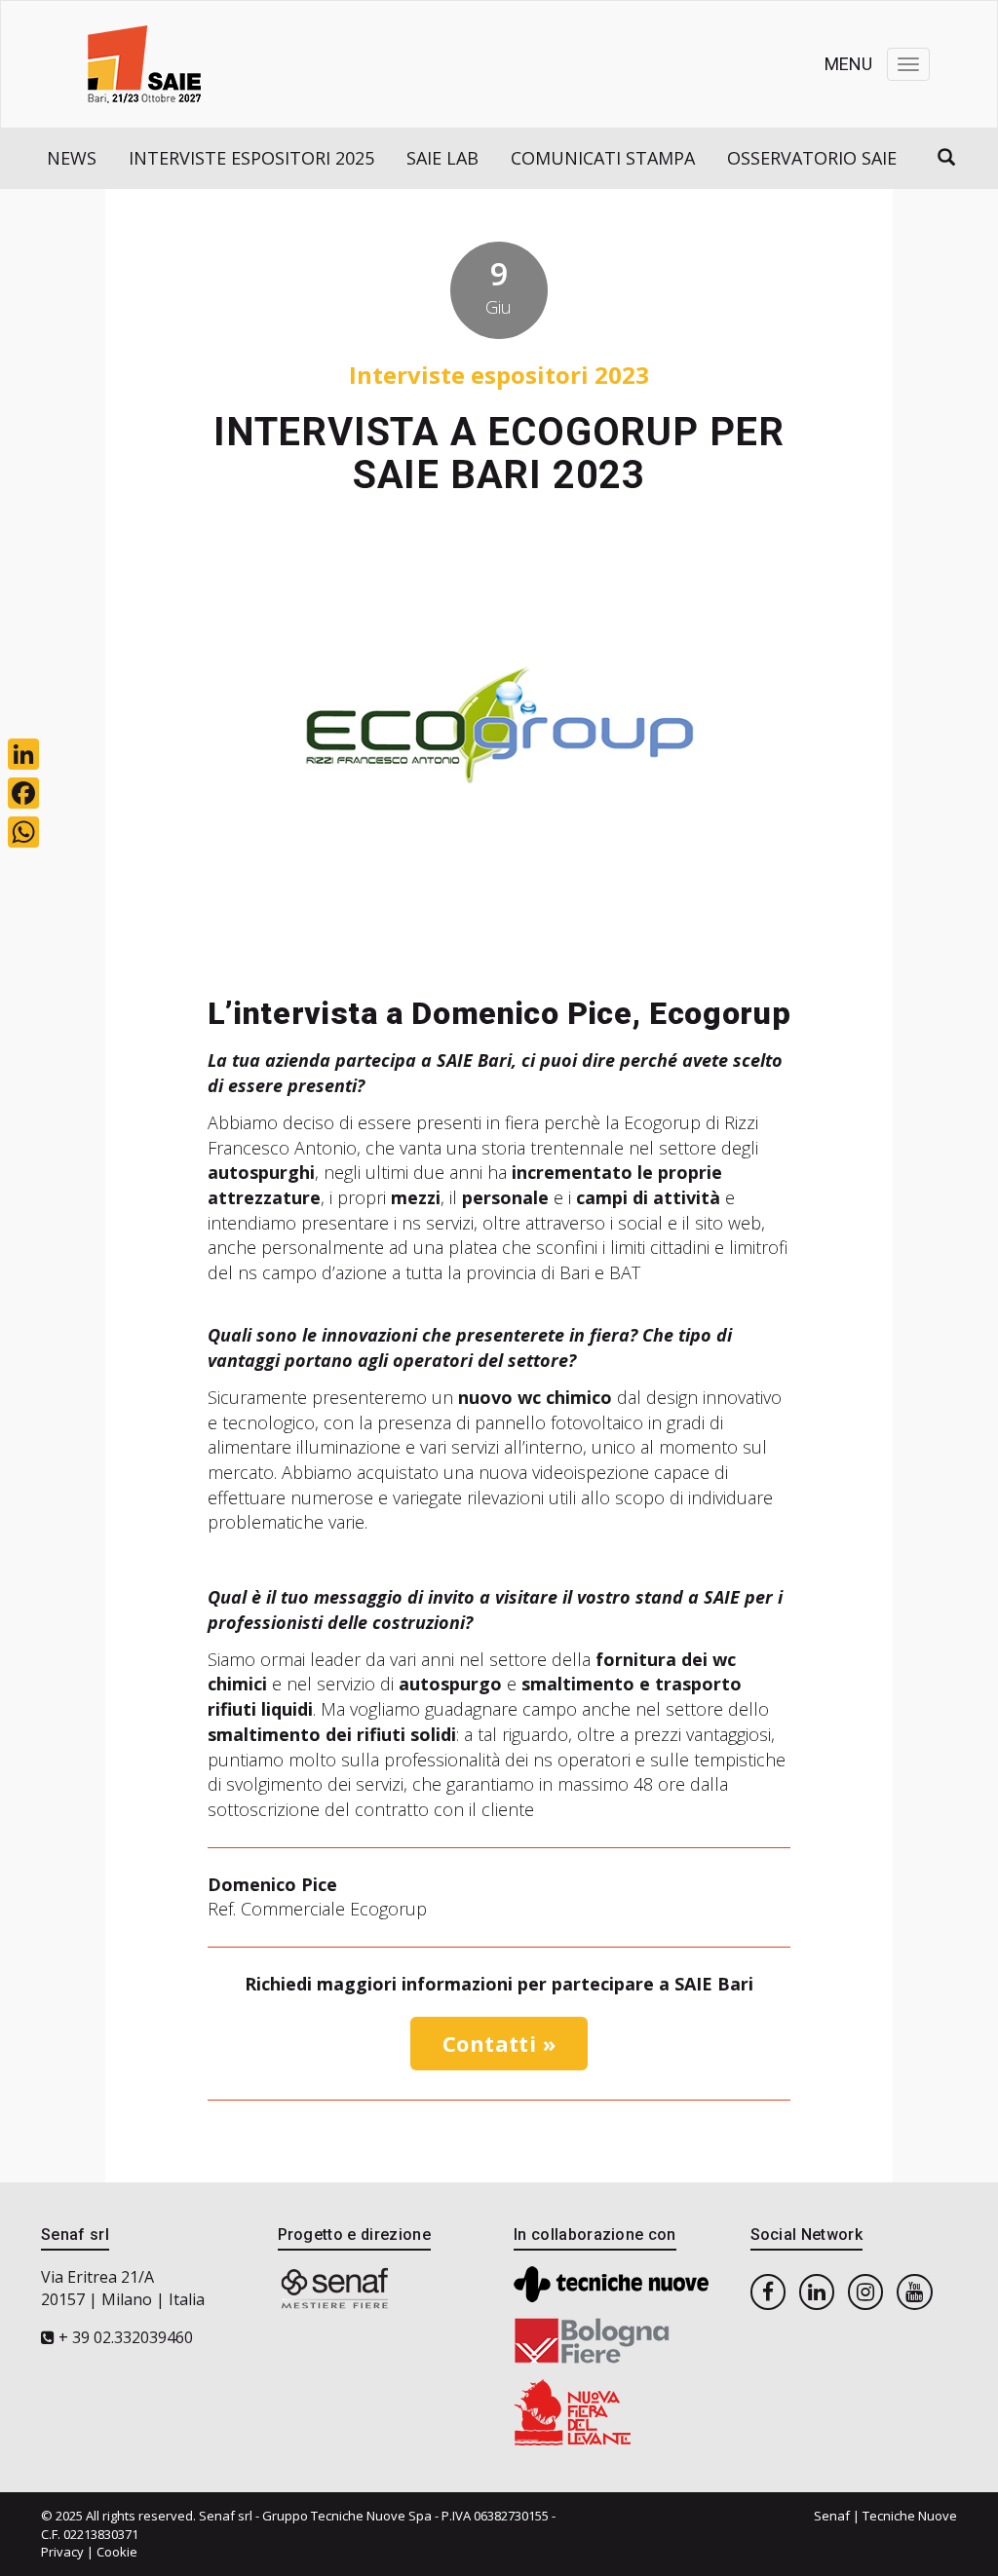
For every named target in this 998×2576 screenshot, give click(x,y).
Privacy (62, 2552)
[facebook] (768, 2291)
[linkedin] (817, 2291)
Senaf (832, 2516)
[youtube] (914, 2291)
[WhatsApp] (23, 832)
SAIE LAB (442, 158)
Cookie (117, 2552)
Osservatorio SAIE (812, 158)
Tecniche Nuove (910, 2516)
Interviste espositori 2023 (499, 375)
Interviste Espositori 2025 (251, 158)
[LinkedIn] (23, 754)
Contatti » (499, 2043)
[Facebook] (23, 793)
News (72, 158)
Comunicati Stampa (603, 158)
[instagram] (865, 2291)
